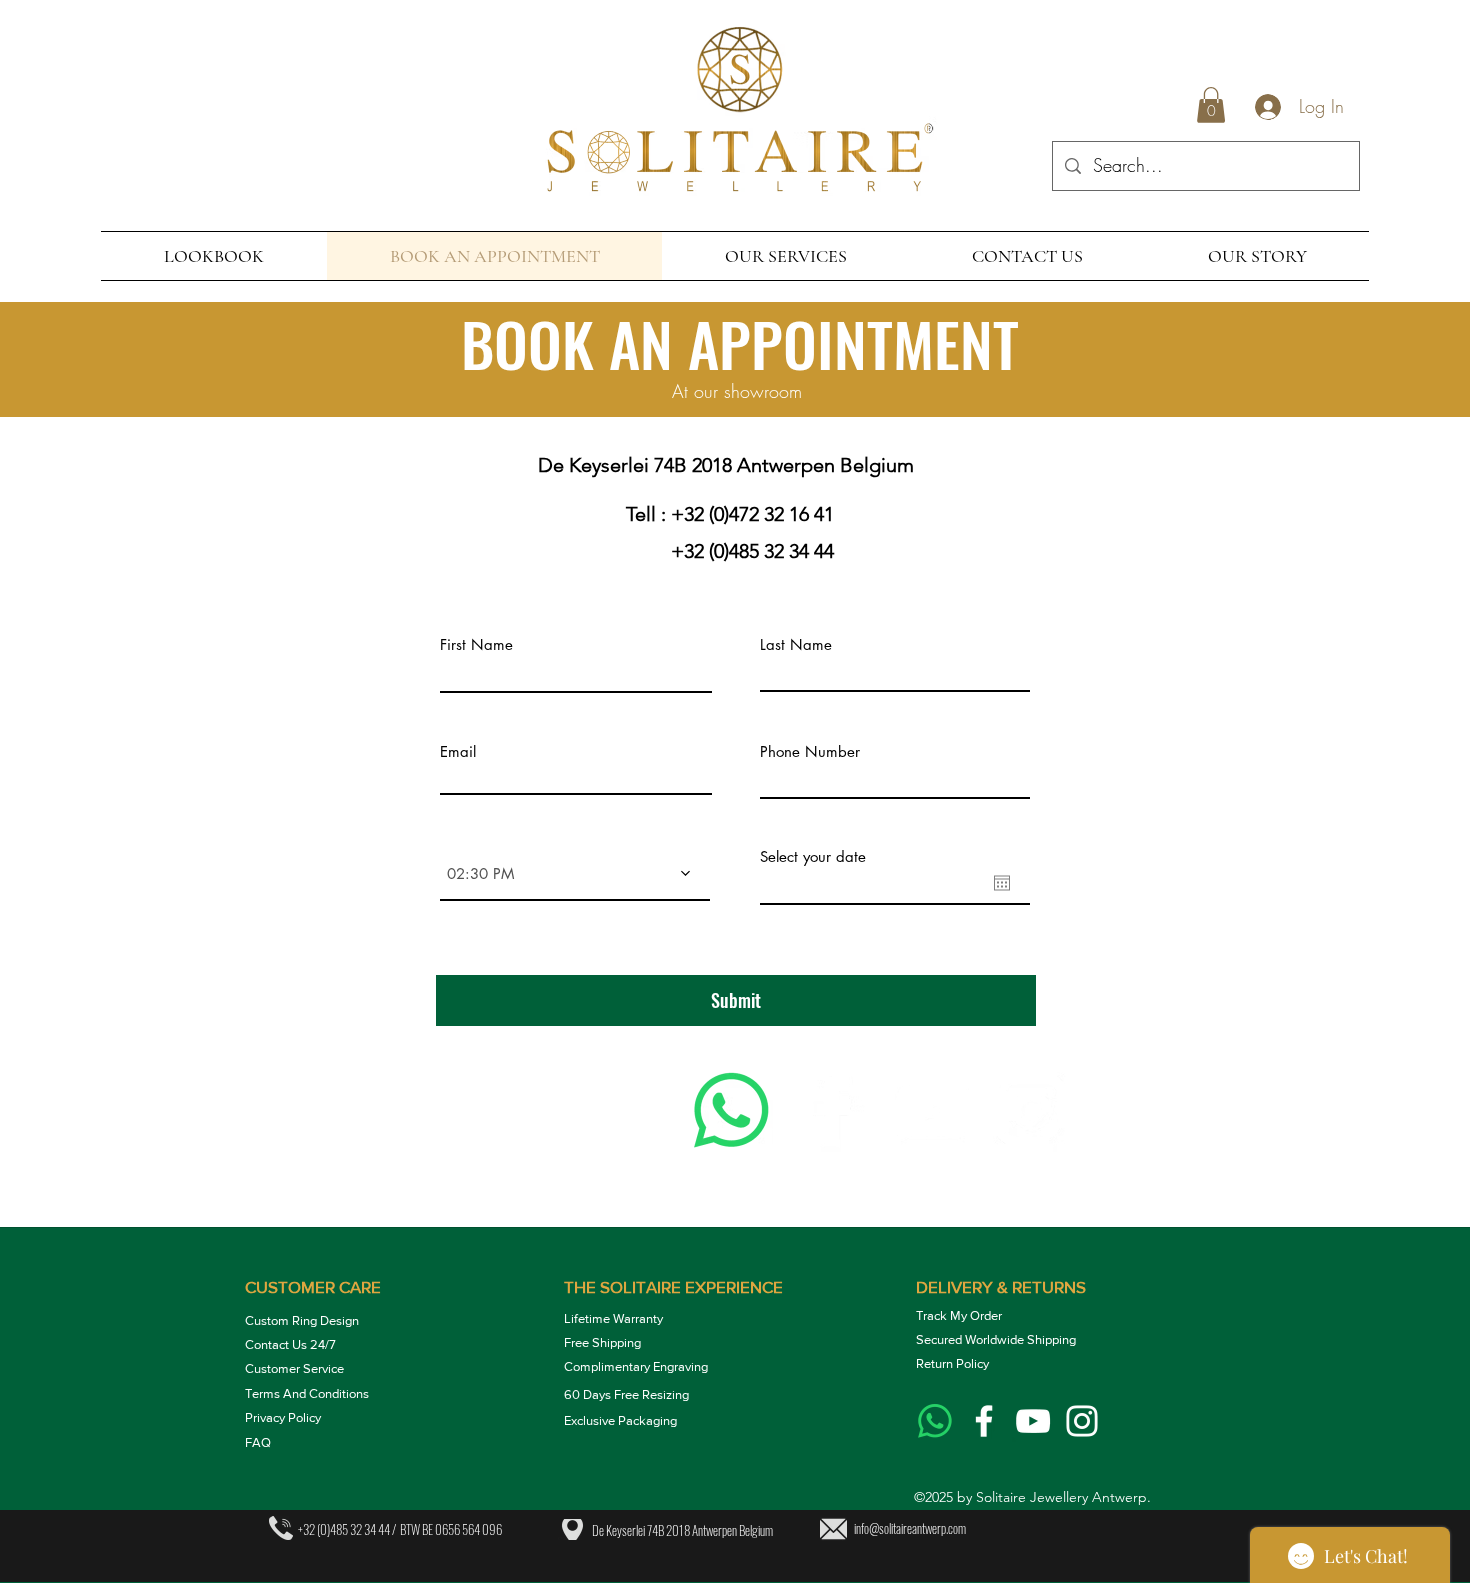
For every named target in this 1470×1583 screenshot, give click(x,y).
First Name (476, 644)
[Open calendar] (1002, 883)
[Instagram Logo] (1082, 1421)
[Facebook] (831, 1110)
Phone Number (810, 751)
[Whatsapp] (731, 1110)
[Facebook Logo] (984, 1421)
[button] (1211, 105)
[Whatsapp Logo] (935, 1421)
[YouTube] (931, 1110)
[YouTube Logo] (1033, 1421)
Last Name (796, 644)
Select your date (813, 856)
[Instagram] (1031, 1110)
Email (458, 751)
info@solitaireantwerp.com (910, 1528)
